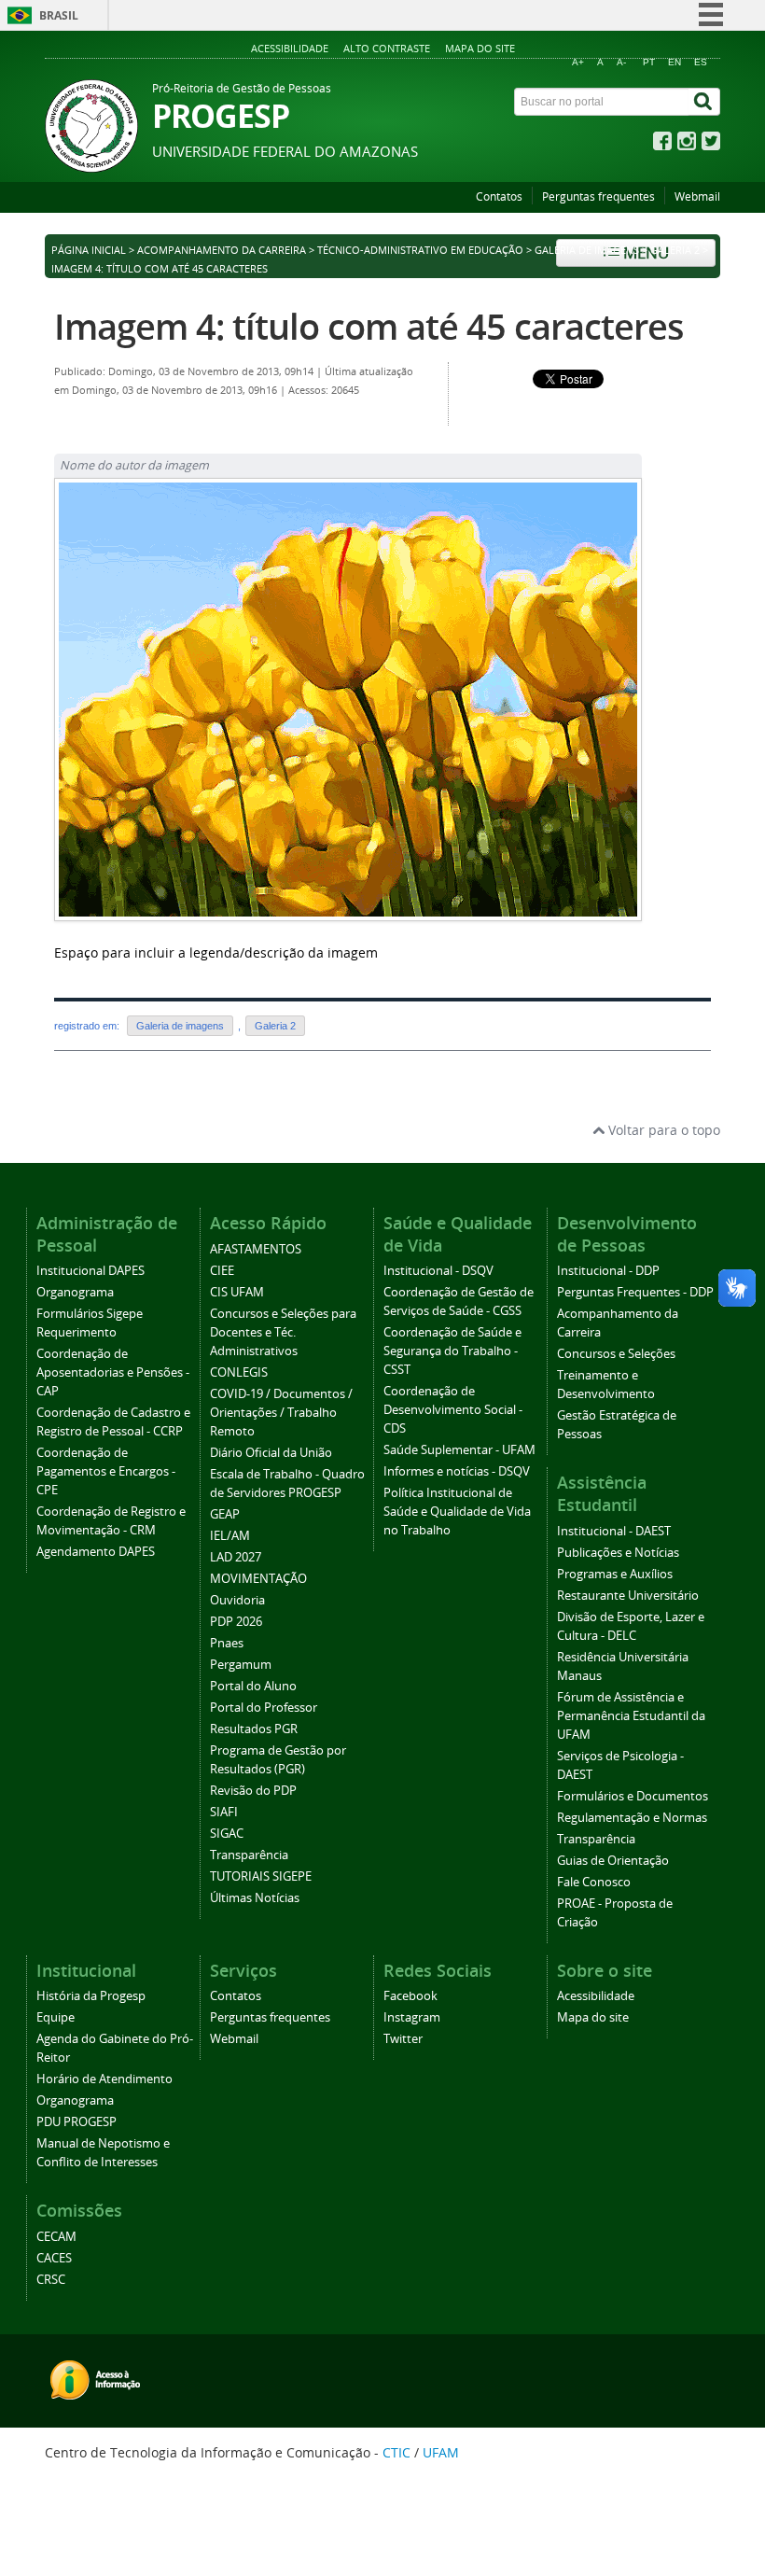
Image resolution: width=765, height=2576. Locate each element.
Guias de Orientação (613, 1861)
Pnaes (227, 1643)
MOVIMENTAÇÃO (258, 1579)
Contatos (499, 196)
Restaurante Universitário (628, 1596)
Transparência (249, 1855)
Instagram (412, 2017)
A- (621, 62)
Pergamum (241, 1665)
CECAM (56, 2237)
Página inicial (89, 250)
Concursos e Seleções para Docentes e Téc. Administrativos (283, 1332)
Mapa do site (480, 48)
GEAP (225, 1514)
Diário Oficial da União (271, 1453)
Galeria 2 (675, 250)
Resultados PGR (254, 1729)
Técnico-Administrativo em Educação (420, 250)
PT (649, 62)
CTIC (396, 2452)
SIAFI (224, 1812)
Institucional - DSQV (438, 1271)
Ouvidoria (237, 1600)
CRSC (51, 2280)
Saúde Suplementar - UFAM (459, 1450)
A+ (578, 62)
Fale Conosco (594, 1882)
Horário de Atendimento (104, 2079)
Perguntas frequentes (598, 196)
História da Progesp (91, 1996)
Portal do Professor (264, 1708)
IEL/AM (230, 1536)
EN (675, 62)
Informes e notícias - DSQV (457, 1471)
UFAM (441, 2452)
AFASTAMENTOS (256, 1249)
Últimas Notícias (255, 1898)
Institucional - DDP (608, 1271)
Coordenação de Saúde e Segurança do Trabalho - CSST (452, 1351)
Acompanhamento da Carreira (222, 250)
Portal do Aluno (253, 1686)
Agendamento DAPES (96, 1552)
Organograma (75, 1292)
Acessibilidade (290, 48)
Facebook (410, 1996)
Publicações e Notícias (618, 1553)
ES (701, 62)
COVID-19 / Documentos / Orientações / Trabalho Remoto (281, 1413)
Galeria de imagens (587, 250)
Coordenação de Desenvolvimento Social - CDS (453, 1410)
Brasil (59, 15)
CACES (54, 2258)
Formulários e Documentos (633, 1796)
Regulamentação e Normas (632, 1818)
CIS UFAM (237, 1292)
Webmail (697, 196)
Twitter (403, 2039)
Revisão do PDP (253, 1791)
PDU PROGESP (76, 2122)
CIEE (222, 1271)
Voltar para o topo (662, 1130)
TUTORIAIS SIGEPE (261, 1876)
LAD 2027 (236, 1557)
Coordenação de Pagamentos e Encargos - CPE (106, 1471)
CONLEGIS (239, 1372)
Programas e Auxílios (615, 1574)
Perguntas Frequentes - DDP (635, 1292)
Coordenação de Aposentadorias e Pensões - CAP (113, 1372)
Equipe (56, 2017)
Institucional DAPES (90, 1271)
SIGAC (227, 1834)
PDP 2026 (236, 1622)
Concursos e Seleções (616, 1354)
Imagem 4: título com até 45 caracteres (369, 326)
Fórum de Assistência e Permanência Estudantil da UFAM (631, 1716)
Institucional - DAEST (614, 1531)
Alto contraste (387, 48)
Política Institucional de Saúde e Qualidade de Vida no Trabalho (457, 1512)
